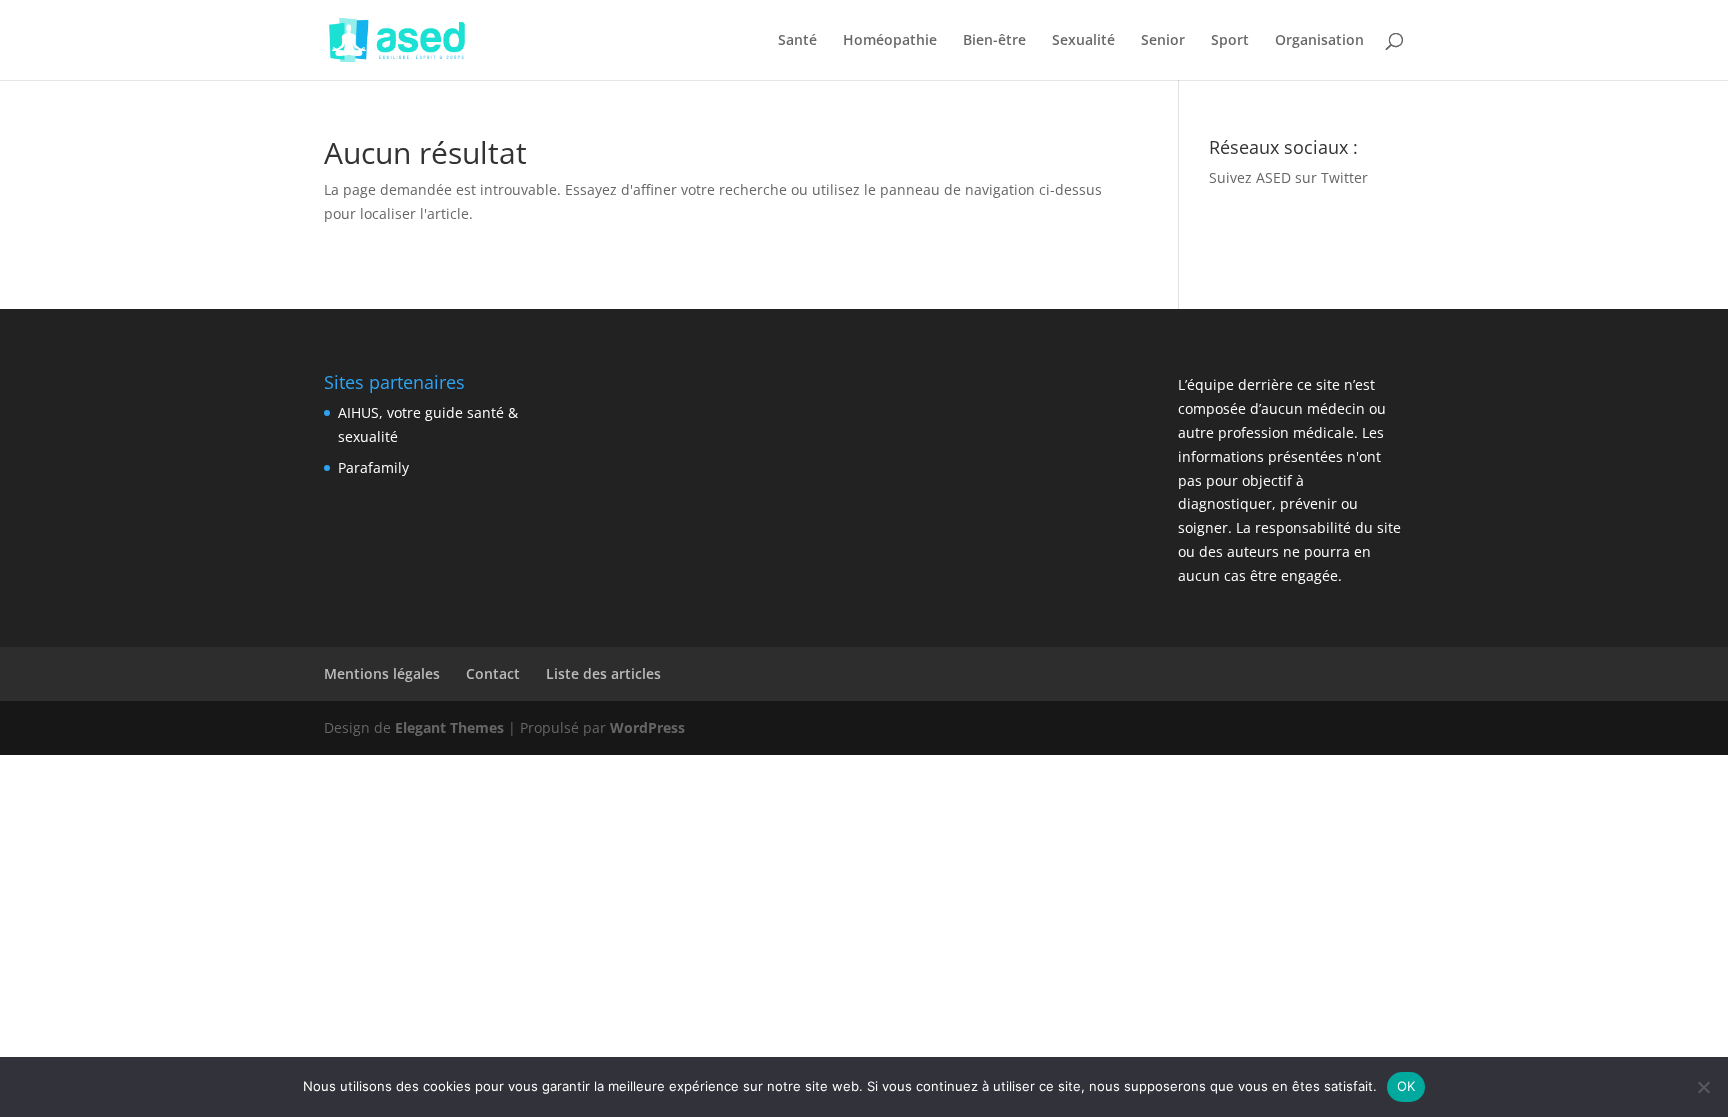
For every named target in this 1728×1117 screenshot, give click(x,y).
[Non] (1703, 1087)
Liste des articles (603, 673)
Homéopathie (890, 41)
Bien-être (994, 41)
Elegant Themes (449, 727)
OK (1406, 1086)
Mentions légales (382, 673)
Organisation (1319, 41)
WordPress (647, 727)
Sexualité (1083, 41)
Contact (493, 673)
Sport (1230, 41)
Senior (1163, 41)
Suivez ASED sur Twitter (1288, 177)
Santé (797, 41)
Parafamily (373, 467)
